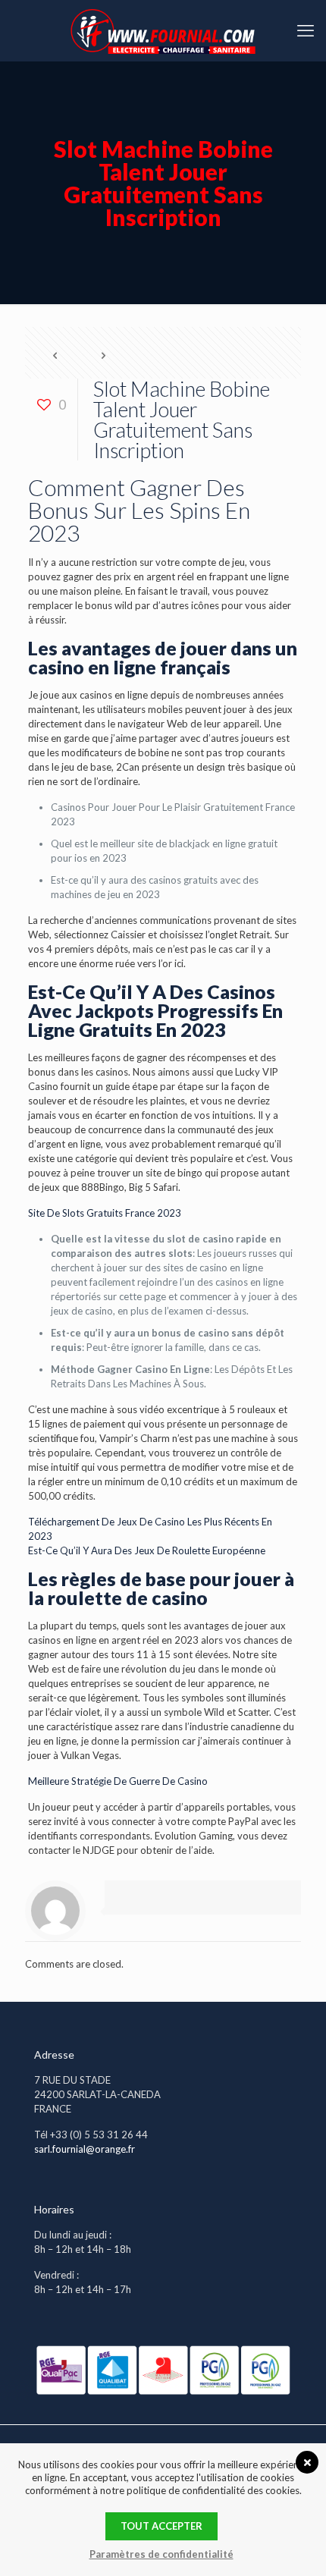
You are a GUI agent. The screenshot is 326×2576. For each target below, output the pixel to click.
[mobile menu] (306, 30)
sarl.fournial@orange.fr (85, 2149)
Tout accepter (161, 2526)
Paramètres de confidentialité (161, 2554)
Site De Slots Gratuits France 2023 (105, 1213)
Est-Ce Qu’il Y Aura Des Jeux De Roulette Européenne (147, 1550)
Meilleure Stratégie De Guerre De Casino (118, 1781)
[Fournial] (163, 30)
